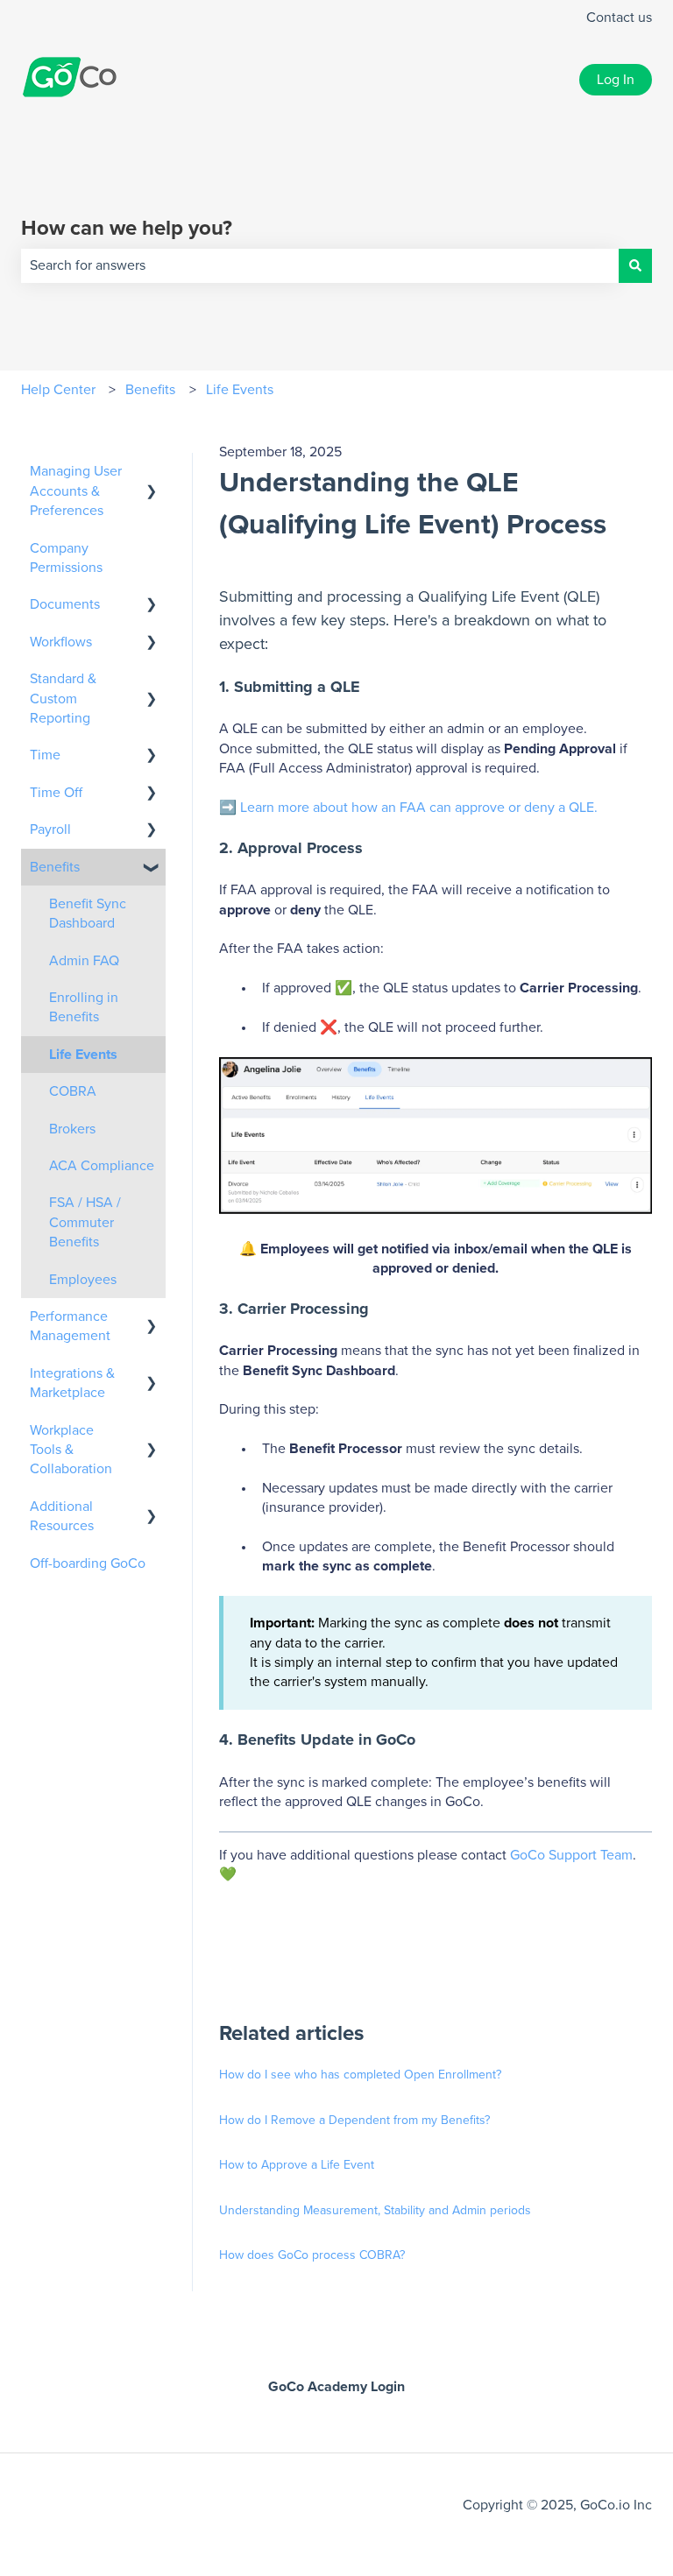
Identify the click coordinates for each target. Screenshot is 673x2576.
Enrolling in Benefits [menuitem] (84, 1007)
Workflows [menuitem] (61, 642)
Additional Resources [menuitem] (62, 1516)
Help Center (58, 390)
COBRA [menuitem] (73, 1091)
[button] (152, 473)
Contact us (619, 18)
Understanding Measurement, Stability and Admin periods (375, 2211)
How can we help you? (127, 229)
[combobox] (320, 265)
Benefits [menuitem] (55, 867)
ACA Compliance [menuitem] (102, 1166)
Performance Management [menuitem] (70, 1326)
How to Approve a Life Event (298, 2165)
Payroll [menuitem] (50, 829)
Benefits (150, 390)
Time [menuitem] (45, 755)
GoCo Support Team (571, 1855)
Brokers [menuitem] (72, 1129)
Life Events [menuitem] (83, 1055)
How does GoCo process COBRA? (312, 2255)
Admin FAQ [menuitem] (84, 961)
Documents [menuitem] (65, 604)
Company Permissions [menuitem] (66, 558)
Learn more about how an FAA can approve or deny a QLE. (419, 808)
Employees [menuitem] (83, 1280)
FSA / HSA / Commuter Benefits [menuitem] (85, 1222)
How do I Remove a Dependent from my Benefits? (354, 2121)
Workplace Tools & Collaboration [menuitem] (71, 1450)
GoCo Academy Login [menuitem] (336, 2387)
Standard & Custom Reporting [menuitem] (63, 699)
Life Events (240, 390)
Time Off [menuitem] (56, 793)
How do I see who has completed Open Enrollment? (360, 2075)
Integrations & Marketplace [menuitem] (72, 1383)
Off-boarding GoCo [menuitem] (88, 1563)
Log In (616, 80)
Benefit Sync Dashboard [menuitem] (88, 914)
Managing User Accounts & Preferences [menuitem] (76, 491)
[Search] (635, 265)
